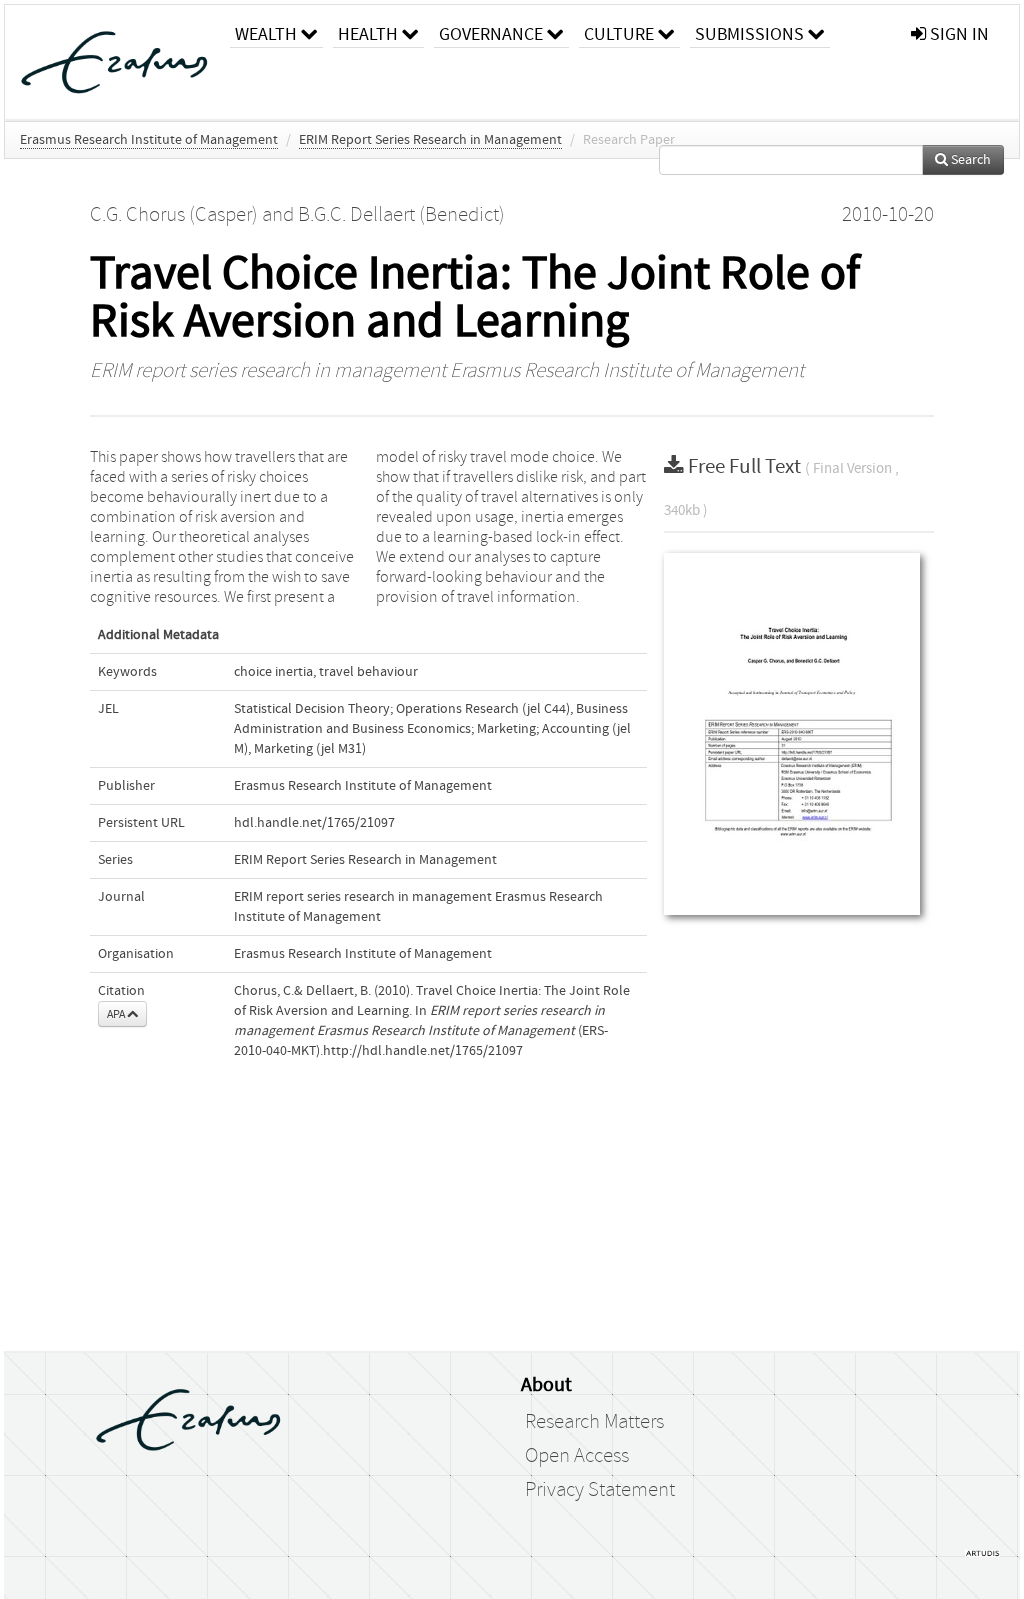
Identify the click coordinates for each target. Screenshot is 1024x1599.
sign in (957, 34)
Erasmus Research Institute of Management (149, 140)
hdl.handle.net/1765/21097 (314, 823)
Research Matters (594, 1422)
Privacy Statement (600, 1490)
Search (969, 160)
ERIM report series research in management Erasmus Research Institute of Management (447, 371)
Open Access (577, 1456)
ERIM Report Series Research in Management (430, 140)
